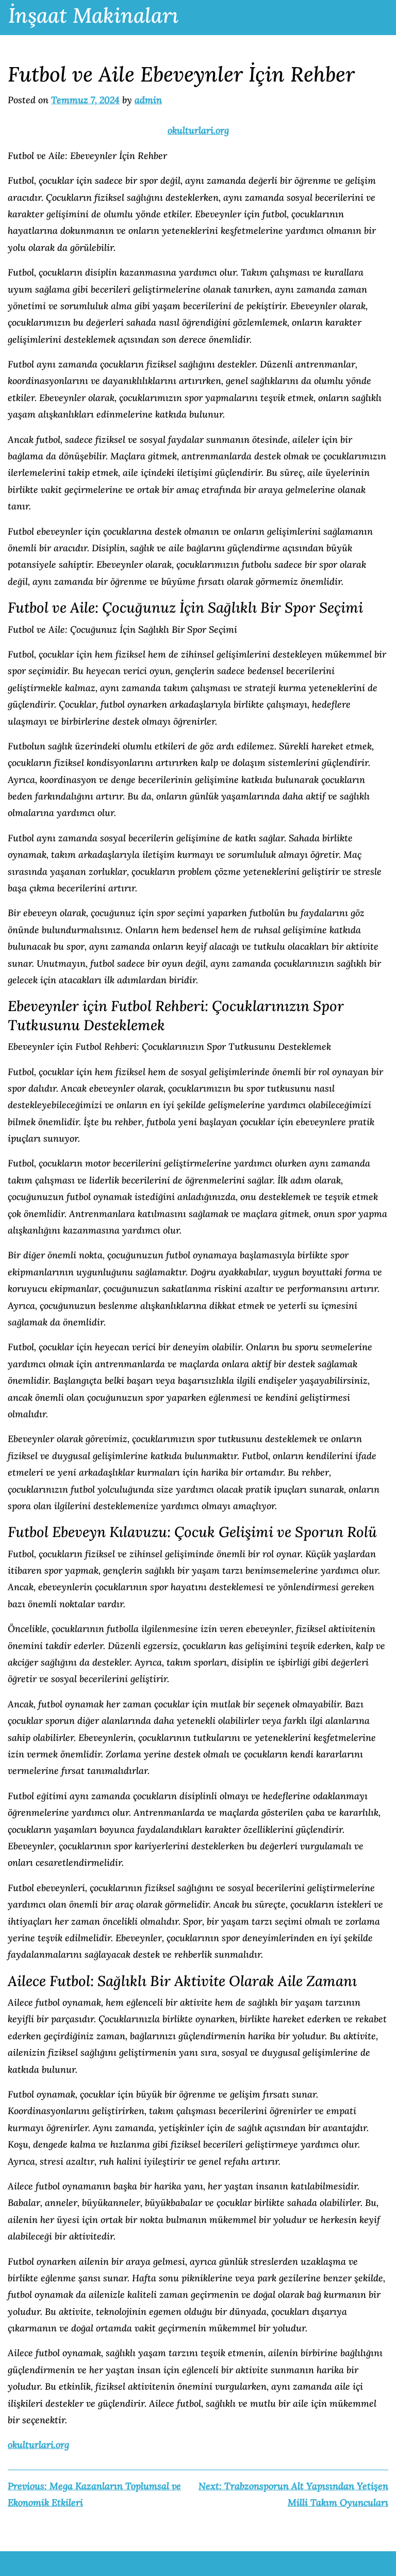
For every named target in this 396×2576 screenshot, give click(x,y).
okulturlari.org (198, 130)
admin (148, 100)
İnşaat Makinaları (93, 15)
